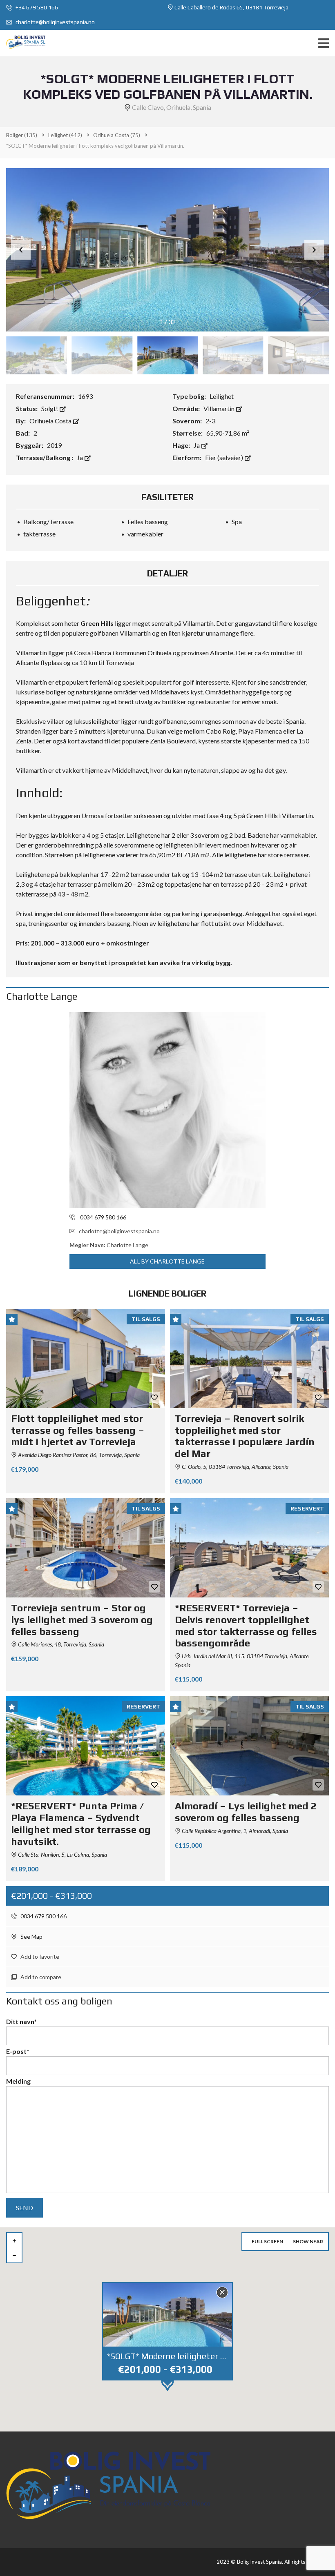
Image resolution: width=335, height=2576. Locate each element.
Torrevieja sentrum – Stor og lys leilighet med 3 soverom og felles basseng (82, 1620)
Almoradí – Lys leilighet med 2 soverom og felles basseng (246, 1812)
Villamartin (220, 408)
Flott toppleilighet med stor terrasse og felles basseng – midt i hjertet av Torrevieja (78, 1430)
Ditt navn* (21, 2021)
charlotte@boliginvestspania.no (55, 22)
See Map (31, 1936)
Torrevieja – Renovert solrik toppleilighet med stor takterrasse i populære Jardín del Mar (245, 1436)
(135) (22, 135)
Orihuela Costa (51, 421)
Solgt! (50, 408)
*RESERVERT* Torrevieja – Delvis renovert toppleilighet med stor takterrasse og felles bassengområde (246, 1625)
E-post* (18, 2051)
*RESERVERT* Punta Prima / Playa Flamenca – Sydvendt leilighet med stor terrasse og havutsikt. (81, 1823)
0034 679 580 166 (43, 1916)
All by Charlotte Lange (167, 1261)
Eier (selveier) (225, 457)
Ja (197, 445)
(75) (117, 135)
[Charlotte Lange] (167, 1110)
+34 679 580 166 (36, 7)
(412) (65, 135)
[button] (314, 250)
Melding (18, 2081)
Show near (308, 2241)
